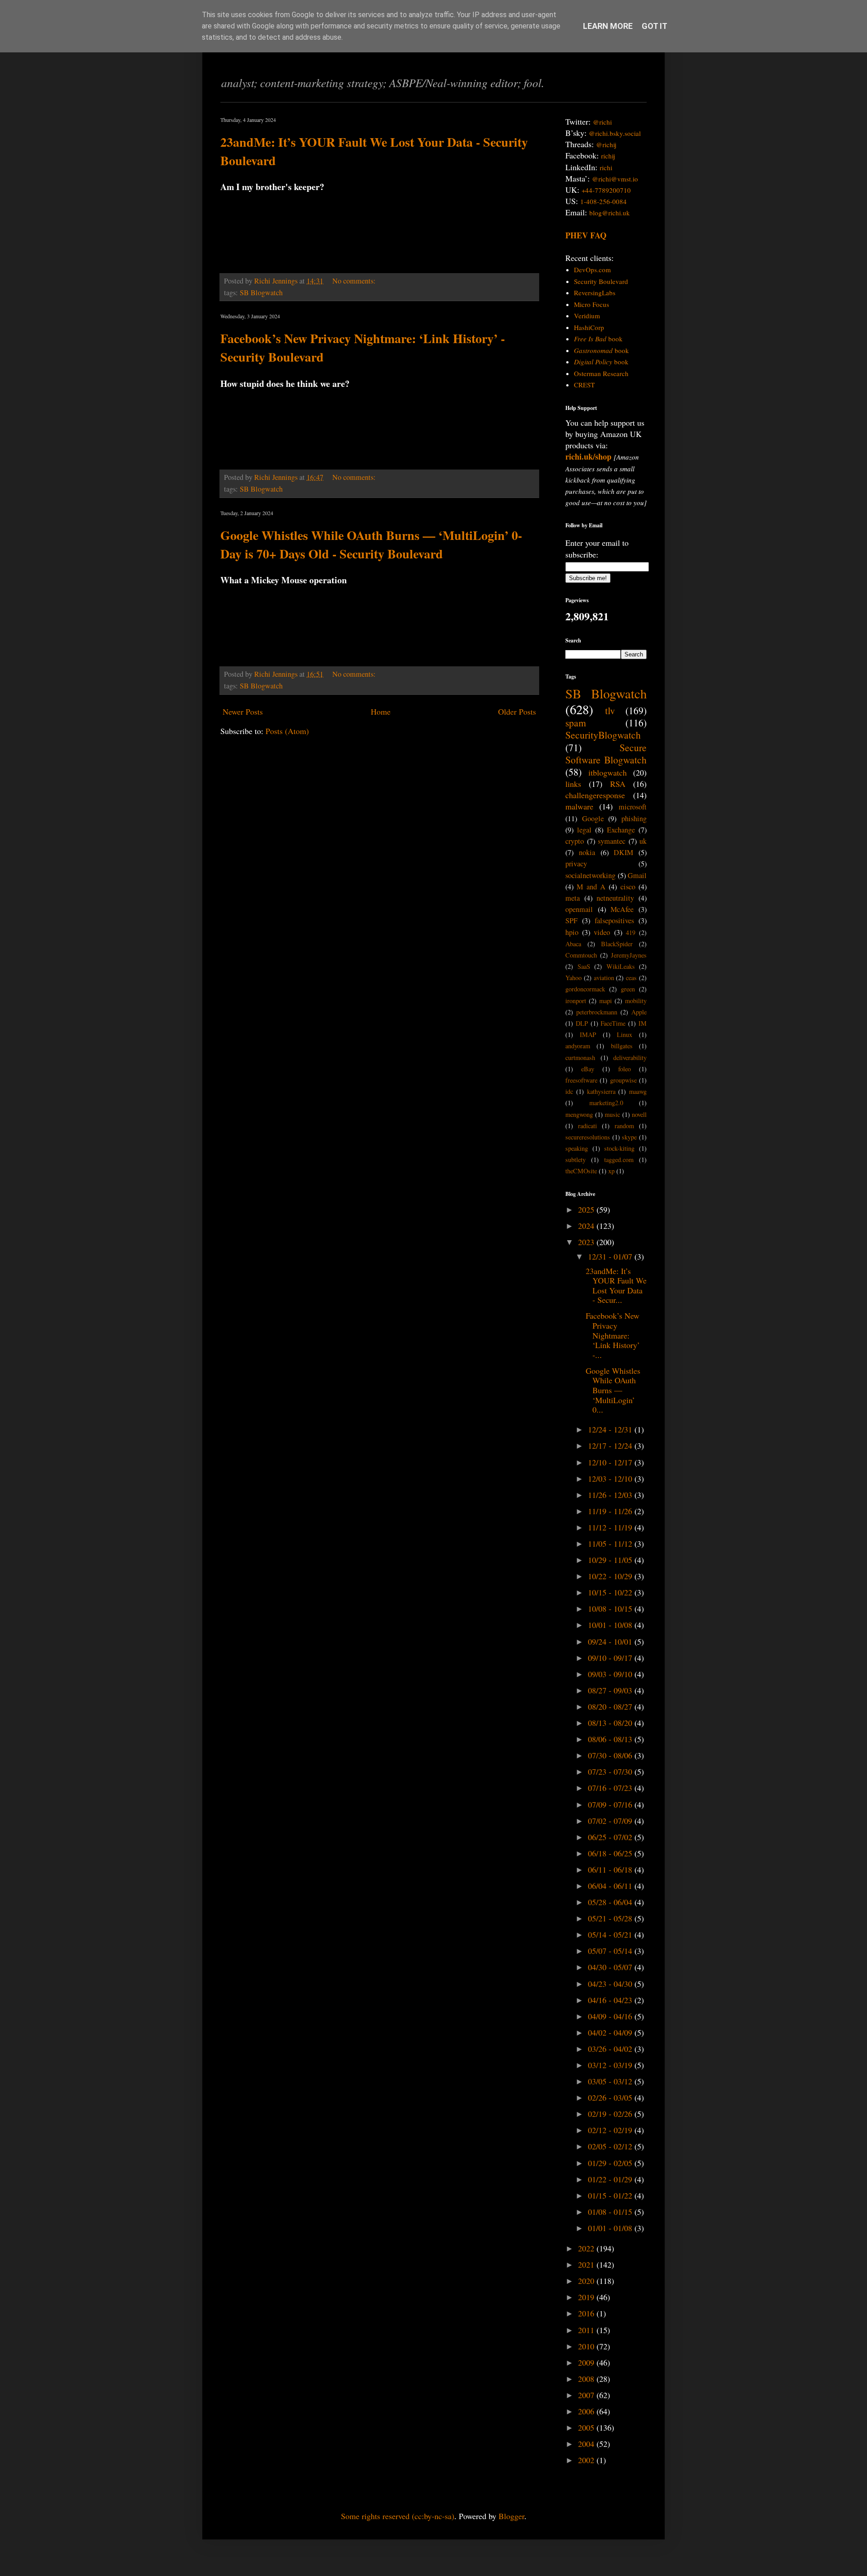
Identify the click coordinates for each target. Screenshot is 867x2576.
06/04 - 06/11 (611, 1886)
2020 (587, 2281)
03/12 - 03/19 (611, 2065)
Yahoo (573, 978)
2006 (587, 2411)
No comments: (355, 281)
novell (639, 1114)
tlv (610, 710)
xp (611, 1171)
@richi (602, 122)
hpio (572, 932)
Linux (625, 1035)
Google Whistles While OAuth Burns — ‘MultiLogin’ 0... (613, 1390)
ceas (631, 978)
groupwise (623, 1080)
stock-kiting (619, 1148)
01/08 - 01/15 (611, 2212)
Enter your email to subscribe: (597, 548)
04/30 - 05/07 (611, 1967)
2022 (587, 2248)
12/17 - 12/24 (611, 1446)
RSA (618, 784)
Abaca (573, 944)
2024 (587, 1226)
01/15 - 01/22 (611, 2195)
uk (643, 841)
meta (573, 898)
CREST (584, 385)
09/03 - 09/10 (611, 1674)
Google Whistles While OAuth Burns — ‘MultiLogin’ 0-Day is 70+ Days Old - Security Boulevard (371, 544)
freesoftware (581, 1080)
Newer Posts (243, 711)
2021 (587, 2264)
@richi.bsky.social (615, 133)
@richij (606, 144)
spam (576, 723)
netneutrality (615, 898)
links (573, 784)
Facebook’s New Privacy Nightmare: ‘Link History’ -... (613, 1335)
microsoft (633, 807)
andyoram (578, 1046)
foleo (625, 1069)
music (612, 1114)
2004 (587, 2444)
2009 (587, 2362)
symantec (612, 841)
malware (579, 806)
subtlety (576, 1160)
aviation (604, 978)
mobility (636, 1001)
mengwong (579, 1114)
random (624, 1126)
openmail (579, 909)
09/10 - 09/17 (611, 1658)
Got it (655, 26)
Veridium (587, 316)
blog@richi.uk (610, 213)
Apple (639, 1012)
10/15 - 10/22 (611, 1592)
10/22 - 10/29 (611, 1576)
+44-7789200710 (606, 190)
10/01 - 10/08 (611, 1625)
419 (631, 932)
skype (629, 1137)
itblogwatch (608, 772)
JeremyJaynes (629, 955)
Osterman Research (601, 373)
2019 (587, 2297)
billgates (622, 1046)
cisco (628, 887)
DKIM (623, 852)
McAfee (622, 909)
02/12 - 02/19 (611, 2130)
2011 (587, 2330)
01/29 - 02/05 (611, 2163)
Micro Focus (592, 304)
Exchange (621, 830)
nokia (587, 852)
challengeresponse (595, 795)
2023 (587, 1242)
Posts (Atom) (287, 731)
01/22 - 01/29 (611, 2179)
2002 (587, 2460)
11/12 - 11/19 (611, 1527)
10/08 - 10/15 (611, 1609)
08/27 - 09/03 (611, 1690)
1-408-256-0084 (604, 201)
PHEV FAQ (586, 235)
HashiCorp (589, 327)
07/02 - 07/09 (611, 1821)
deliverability (630, 1058)
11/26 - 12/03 (611, 1495)
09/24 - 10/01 (611, 1641)
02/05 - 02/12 (611, 2146)
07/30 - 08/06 (611, 1755)
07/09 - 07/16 (611, 1804)
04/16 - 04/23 (611, 2000)
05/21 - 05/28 (611, 1918)
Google (593, 818)
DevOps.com (592, 270)
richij (608, 156)
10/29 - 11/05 (611, 1560)
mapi (606, 1001)
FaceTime (613, 1023)
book (598, 339)
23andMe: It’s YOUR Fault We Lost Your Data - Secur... (616, 1286)
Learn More (608, 26)
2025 (587, 1209)
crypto (575, 841)
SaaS (584, 966)
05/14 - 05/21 (611, 1934)
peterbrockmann (597, 1012)
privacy (576, 864)
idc (569, 1091)
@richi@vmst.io (615, 179)
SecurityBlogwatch (603, 735)
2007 (587, 2395)
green (628, 989)
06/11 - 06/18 (611, 1869)
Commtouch (581, 955)
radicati (587, 1126)
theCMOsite (581, 1171)
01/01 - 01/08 (611, 2228)
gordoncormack (585, 989)
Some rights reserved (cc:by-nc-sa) (398, 2516)
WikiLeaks (621, 966)
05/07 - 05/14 (611, 1951)
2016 (587, 2313)
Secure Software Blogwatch (606, 753)
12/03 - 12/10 (611, 1479)
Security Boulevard (601, 281)
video (602, 932)
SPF (571, 921)
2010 (587, 2346)
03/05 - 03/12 (611, 2081)
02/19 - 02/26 (611, 2114)
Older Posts (517, 711)
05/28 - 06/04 (611, 1902)
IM (643, 1023)
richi (606, 167)
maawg (638, 1091)
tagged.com (619, 1160)
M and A (591, 887)
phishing (634, 818)
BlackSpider (617, 944)
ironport (576, 1001)
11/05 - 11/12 (611, 1544)
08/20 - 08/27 (611, 1706)
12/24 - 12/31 (611, 1429)
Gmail (637, 875)
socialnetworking (590, 875)
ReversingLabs (595, 293)
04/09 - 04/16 (611, 2016)
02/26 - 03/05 (611, 2097)
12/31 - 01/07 (611, 1256)
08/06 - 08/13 (611, 1739)
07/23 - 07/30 (611, 1772)
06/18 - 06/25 (611, 1853)
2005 (587, 2427)
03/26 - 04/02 (611, 2049)
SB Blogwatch (261, 293)
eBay (588, 1069)
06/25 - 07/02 (611, 1837)
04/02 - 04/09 (611, 2032)
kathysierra (601, 1091)
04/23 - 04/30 (611, 1984)
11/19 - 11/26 (611, 1511)
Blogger (511, 2516)
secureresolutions (588, 1137)
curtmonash (580, 1058)
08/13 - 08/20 (611, 1723)
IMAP (588, 1035)
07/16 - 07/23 (611, 1788)
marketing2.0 (606, 1103)
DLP (582, 1023)
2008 (587, 2379)
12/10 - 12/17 (611, 1462)
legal (584, 830)
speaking (577, 1148)
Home (381, 711)
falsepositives (614, 921)
